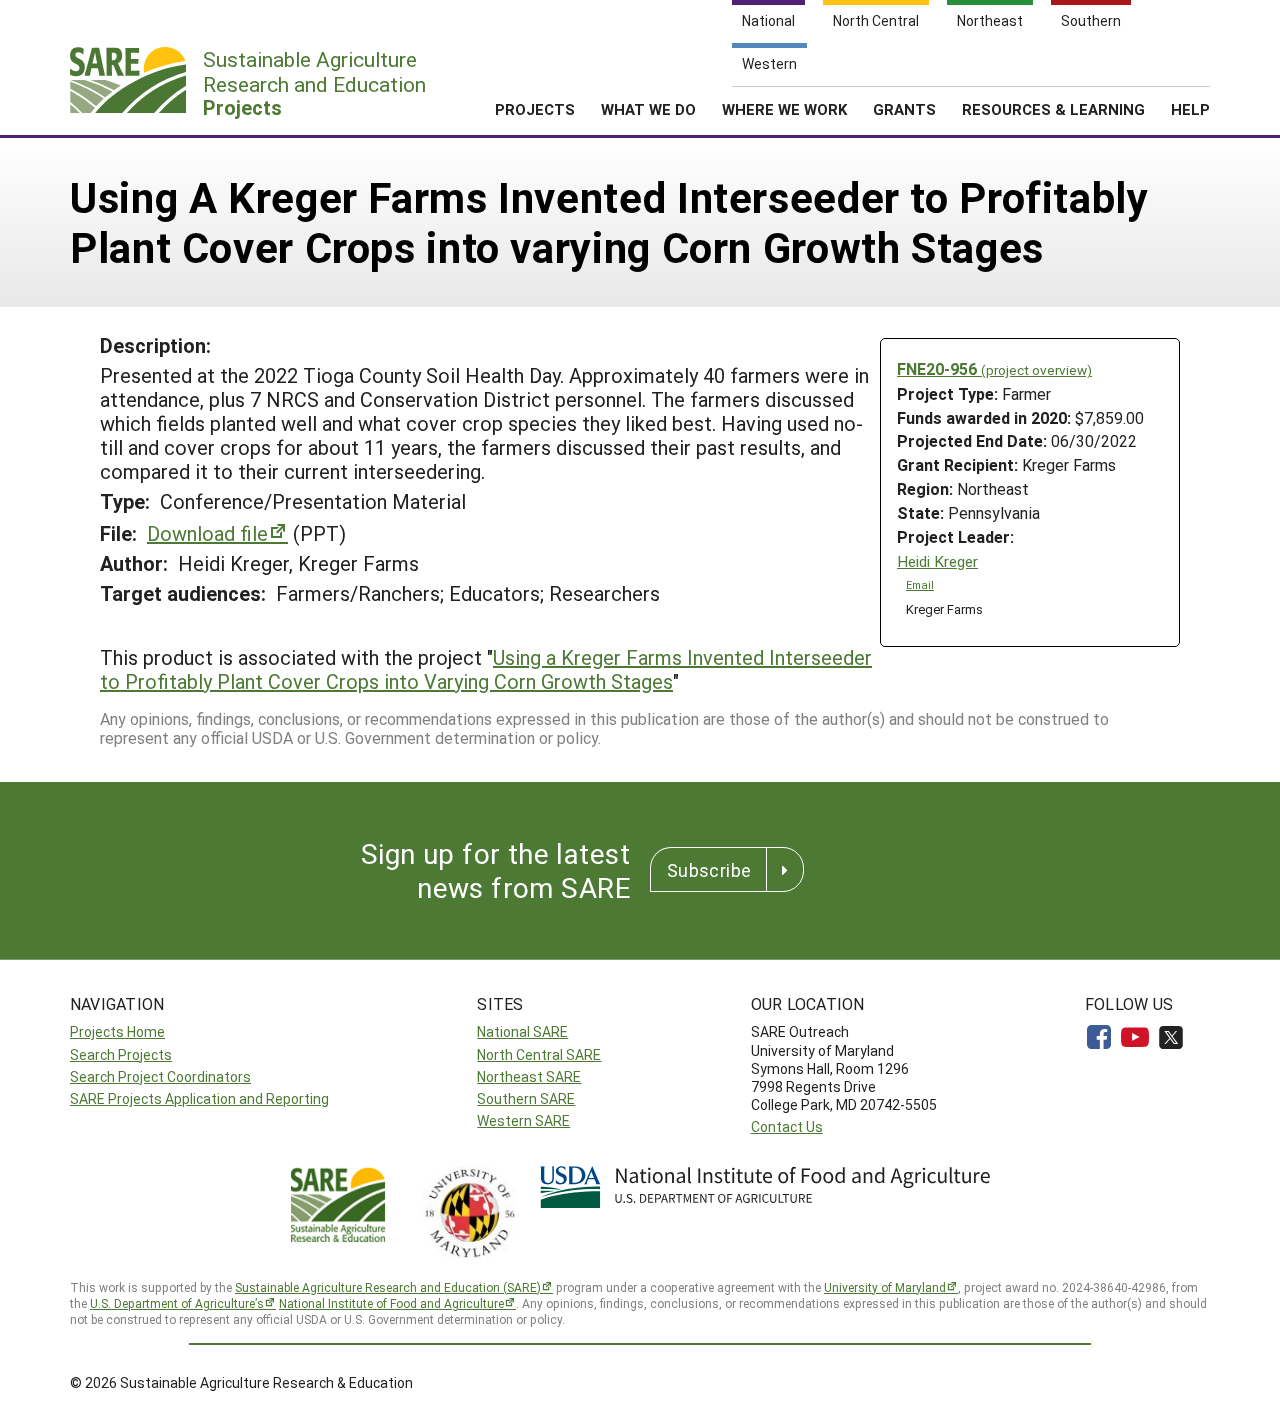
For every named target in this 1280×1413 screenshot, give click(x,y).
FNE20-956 (994, 368)
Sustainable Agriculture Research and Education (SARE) (388, 1287)
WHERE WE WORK (784, 109)
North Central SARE (539, 1054)
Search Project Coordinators (160, 1076)
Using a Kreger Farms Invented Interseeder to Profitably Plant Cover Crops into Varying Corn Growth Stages (486, 669)
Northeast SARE (529, 1076)
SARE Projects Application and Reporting (199, 1098)
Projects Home (117, 1031)
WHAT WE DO (648, 109)
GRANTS (904, 109)
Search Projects (121, 1054)
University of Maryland (885, 1287)
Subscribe (709, 870)
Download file (207, 533)
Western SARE (523, 1120)
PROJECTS (535, 109)
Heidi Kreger (937, 561)
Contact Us (787, 1126)
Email (920, 585)
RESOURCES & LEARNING (1053, 109)
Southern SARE (526, 1098)
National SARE (522, 1031)
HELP (1190, 109)
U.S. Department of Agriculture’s (177, 1303)
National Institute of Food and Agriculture (391, 1303)
